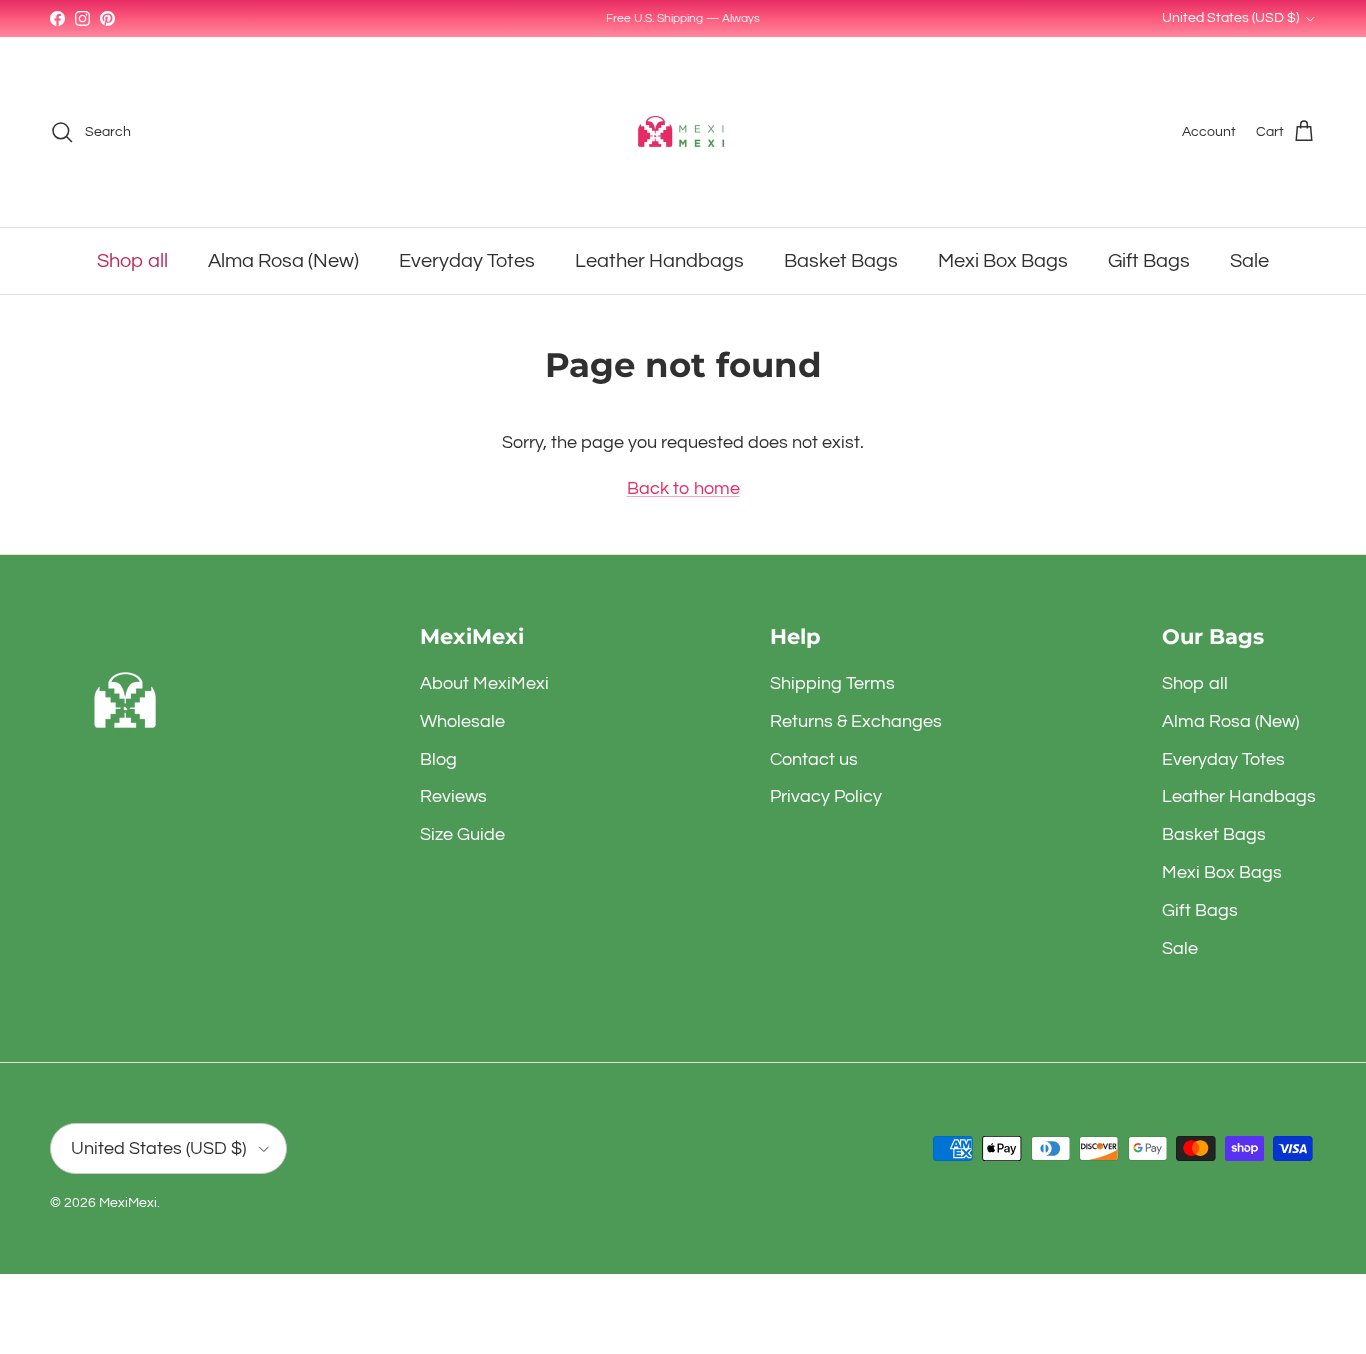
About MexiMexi (484, 683)
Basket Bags (841, 261)
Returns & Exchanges (856, 721)
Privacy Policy (826, 796)
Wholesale (462, 721)
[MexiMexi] (683, 132)
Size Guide (462, 834)
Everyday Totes (467, 261)
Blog (438, 759)
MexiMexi (128, 1203)
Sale (1249, 261)
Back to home (683, 488)
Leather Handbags (659, 261)
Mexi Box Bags (1003, 261)
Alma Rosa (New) (283, 261)
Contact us (814, 759)
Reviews (453, 796)
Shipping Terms (832, 683)
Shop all (132, 261)
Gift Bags (1149, 261)
